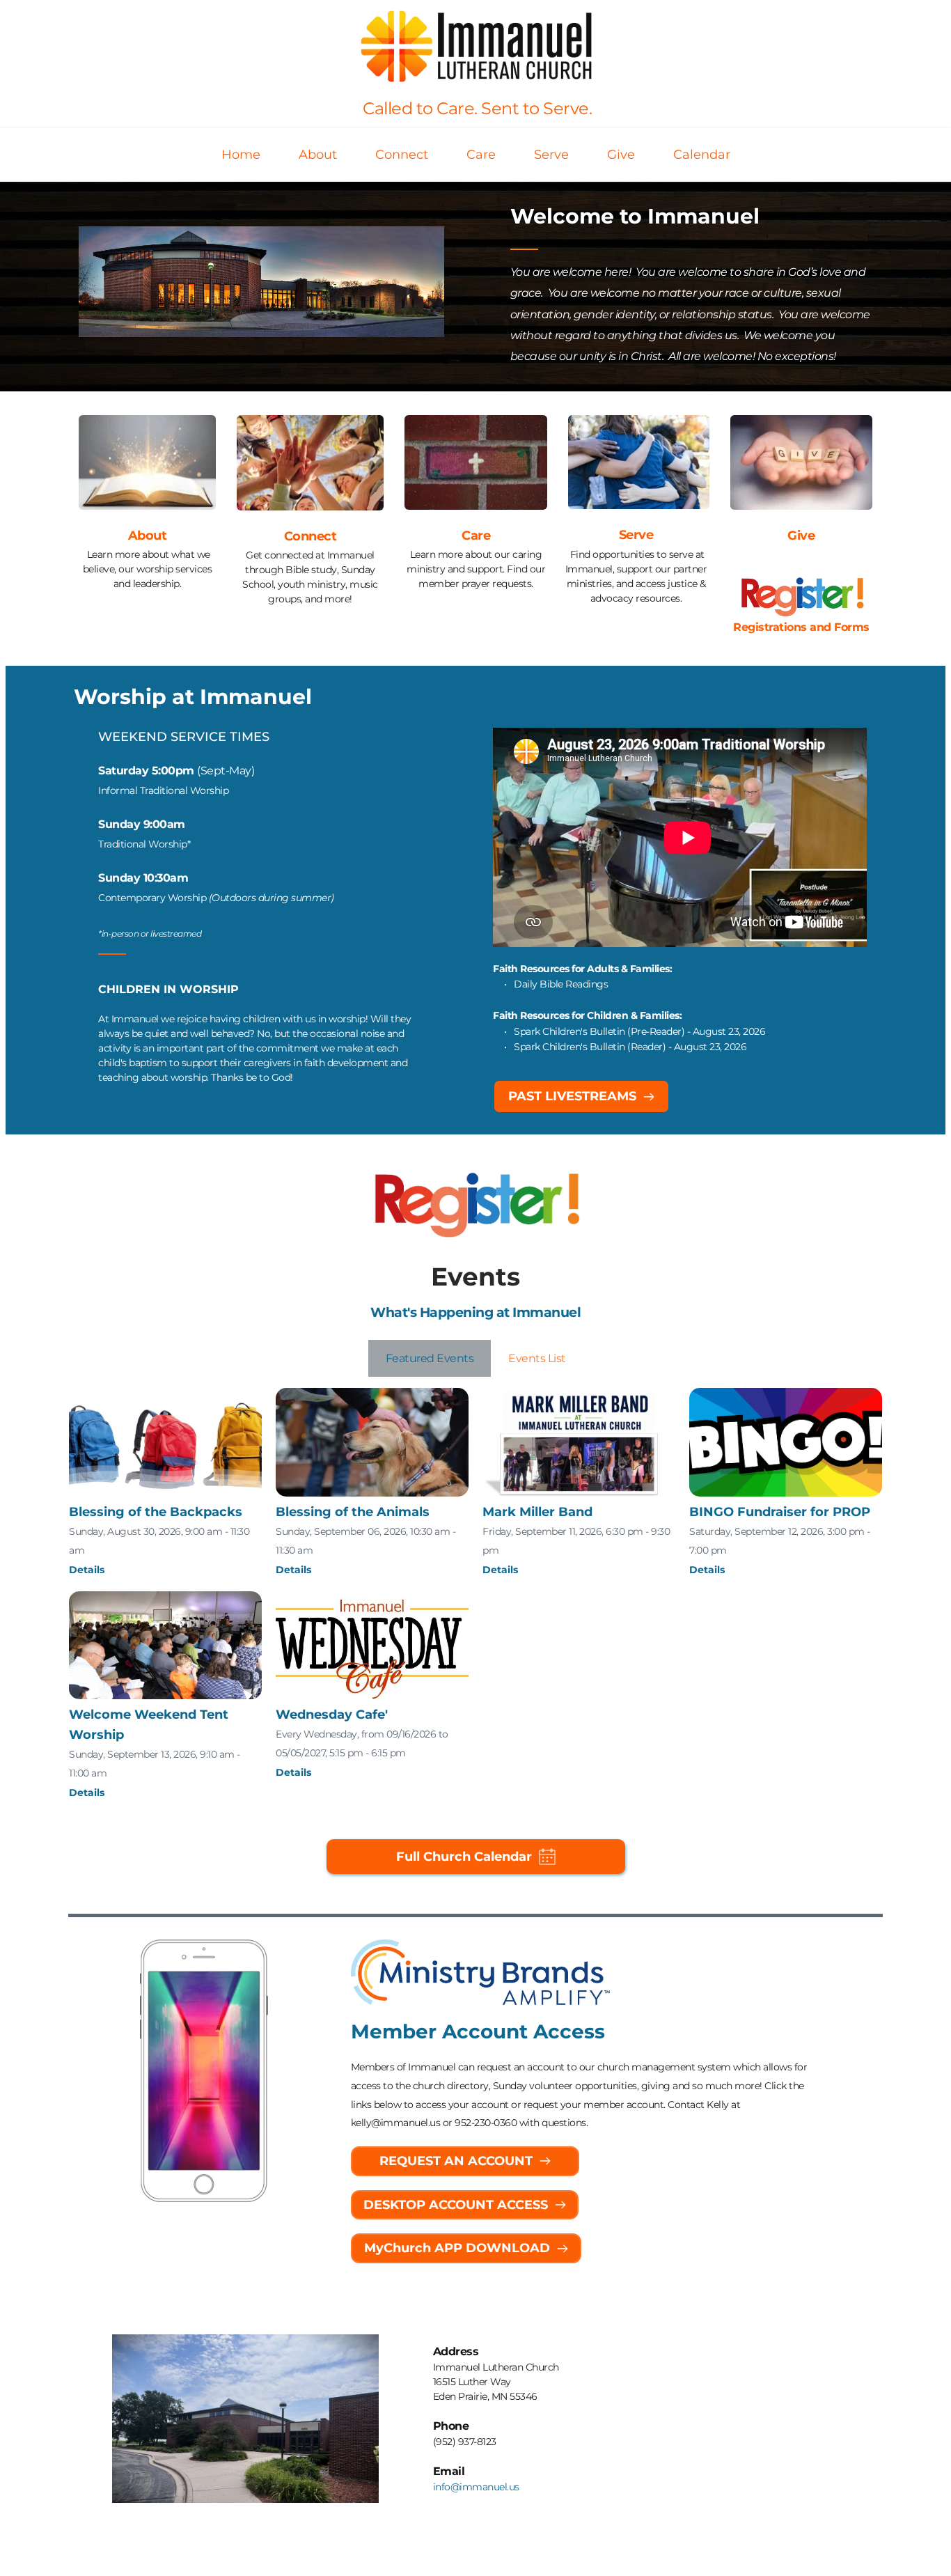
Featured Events (430, 1358)
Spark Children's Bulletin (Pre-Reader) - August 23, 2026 (639, 1031)
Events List (537, 1358)
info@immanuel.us (476, 2487)
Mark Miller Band (537, 1512)
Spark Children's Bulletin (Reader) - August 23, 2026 (631, 1047)
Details (87, 1570)
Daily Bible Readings (561, 984)
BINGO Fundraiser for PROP (780, 1512)
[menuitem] (241, 155)
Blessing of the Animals (353, 1512)
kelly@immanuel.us (396, 2123)
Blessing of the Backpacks (156, 1512)
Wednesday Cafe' (332, 1715)
